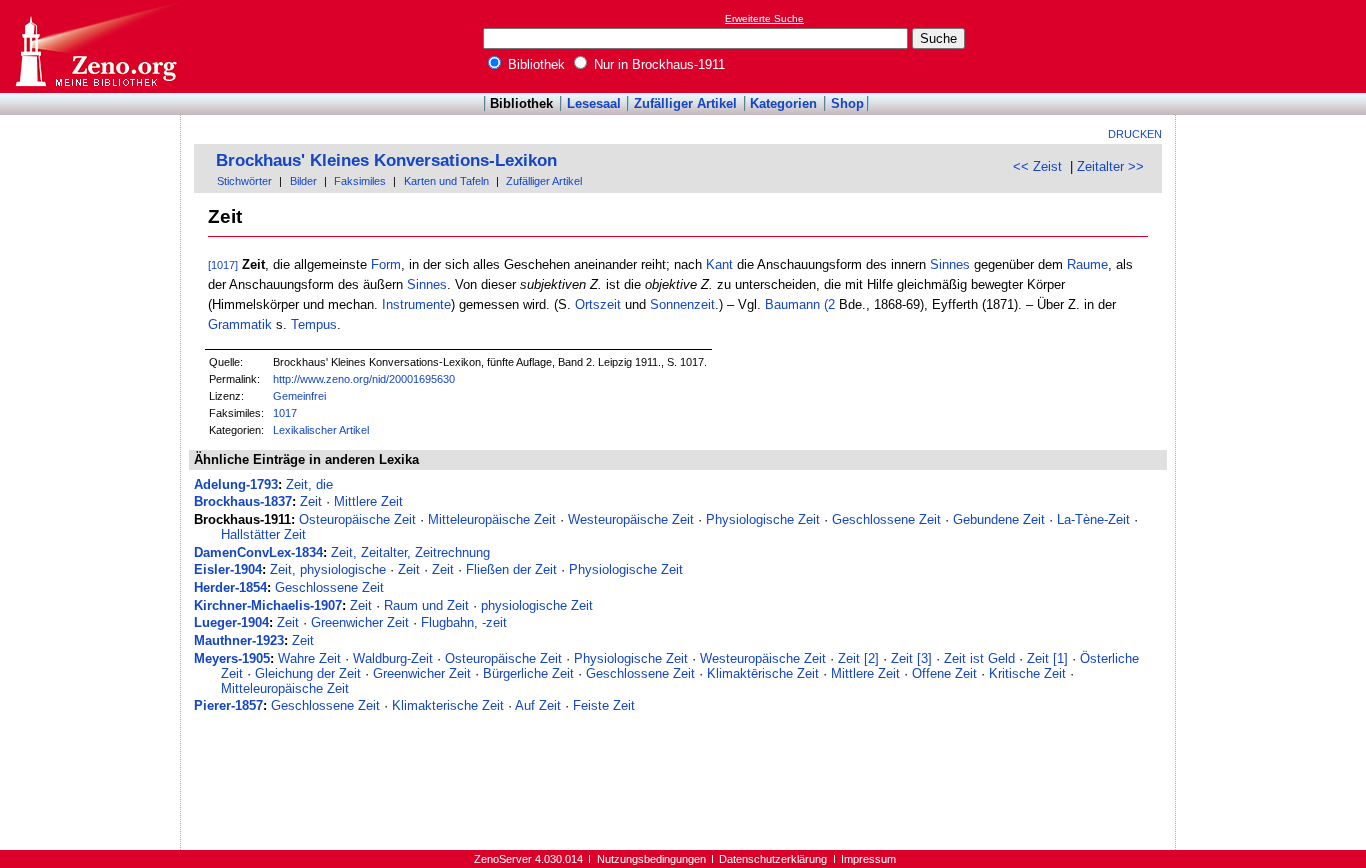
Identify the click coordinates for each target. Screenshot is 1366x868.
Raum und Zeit (426, 605)
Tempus (314, 324)
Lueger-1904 (231, 622)
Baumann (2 (800, 304)
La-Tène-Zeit (1093, 519)
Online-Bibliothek (95, 46)
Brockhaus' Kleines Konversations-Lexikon (386, 160)
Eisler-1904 (228, 569)
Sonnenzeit (682, 304)
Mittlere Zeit (368, 501)
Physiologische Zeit (763, 519)
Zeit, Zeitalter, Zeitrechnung (410, 552)
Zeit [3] (911, 658)
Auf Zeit (538, 705)
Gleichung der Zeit (308, 673)
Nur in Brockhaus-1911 (657, 64)
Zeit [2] (858, 658)
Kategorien (783, 103)
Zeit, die (309, 484)
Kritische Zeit (1027, 673)
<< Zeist (1037, 166)
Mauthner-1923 (239, 640)
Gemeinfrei (299, 396)
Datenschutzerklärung (773, 859)
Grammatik (240, 324)
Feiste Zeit (604, 705)
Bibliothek (534, 64)
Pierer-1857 (228, 705)
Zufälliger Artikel (685, 103)
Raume (1087, 264)
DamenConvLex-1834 (258, 552)
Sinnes (950, 264)
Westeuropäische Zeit (631, 519)
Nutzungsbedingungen (651, 859)
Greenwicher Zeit (360, 622)
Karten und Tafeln (446, 181)
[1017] (223, 265)
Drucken (1135, 134)
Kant (719, 264)
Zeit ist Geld (979, 658)
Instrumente (416, 304)
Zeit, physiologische (328, 569)
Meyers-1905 (232, 658)
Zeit (311, 501)
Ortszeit (598, 304)
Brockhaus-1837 (243, 501)
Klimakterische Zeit (448, 705)
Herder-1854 (230, 587)
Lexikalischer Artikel (321, 430)
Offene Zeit (944, 673)
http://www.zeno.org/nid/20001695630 (364, 379)
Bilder (303, 181)
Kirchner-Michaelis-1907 (268, 605)
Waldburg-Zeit (393, 658)
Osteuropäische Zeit (357, 519)
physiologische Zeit (537, 605)
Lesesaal (594, 103)
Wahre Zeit (309, 658)
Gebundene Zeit (999, 519)
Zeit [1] (1047, 658)
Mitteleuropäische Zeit (492, 519)
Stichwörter (244, 181)
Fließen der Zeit (511, 569)
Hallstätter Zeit (263, 534)
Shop (847, 103)
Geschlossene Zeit (886, 519)
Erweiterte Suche (764, 18)
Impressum (868, 859)
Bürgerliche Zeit (528, 673)
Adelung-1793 (236, 484)
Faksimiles (360, 181)
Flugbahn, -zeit (464, 622)
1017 (285, 413)
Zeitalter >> (1110, 166)
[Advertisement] (1274, 46)
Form (386, 264)
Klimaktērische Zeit (763, 673)
